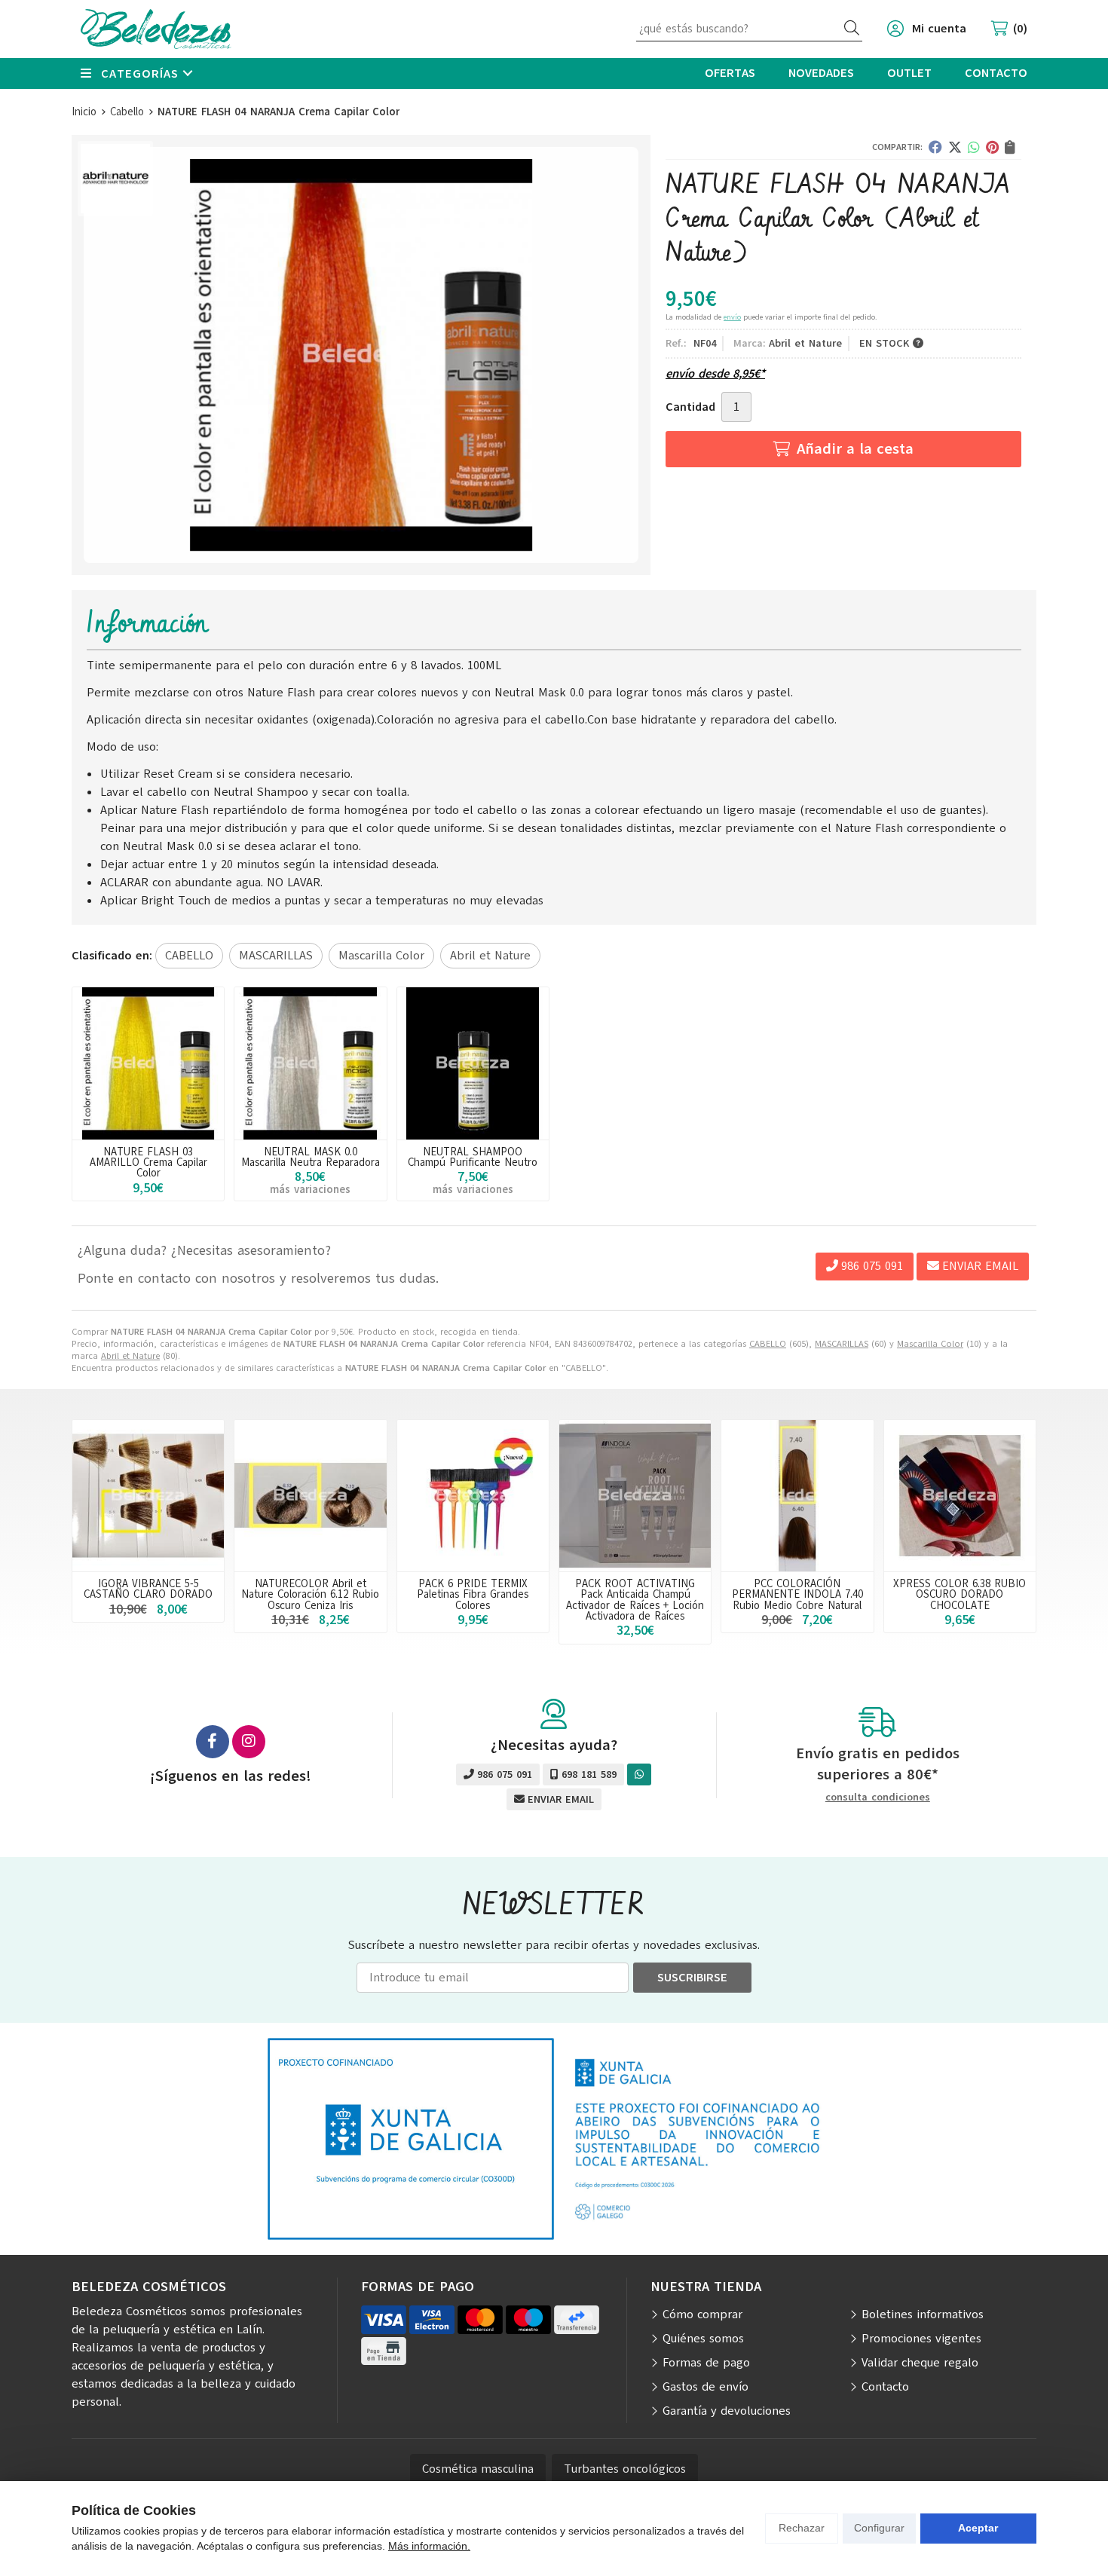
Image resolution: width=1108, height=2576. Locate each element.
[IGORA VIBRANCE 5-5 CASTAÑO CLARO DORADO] (148, 1496)
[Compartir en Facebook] (935, 147)
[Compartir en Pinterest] (992, 147)
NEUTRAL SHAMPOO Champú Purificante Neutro (473, 1157)
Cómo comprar (702, 2314)
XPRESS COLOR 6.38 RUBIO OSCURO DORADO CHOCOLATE (960, 1594)
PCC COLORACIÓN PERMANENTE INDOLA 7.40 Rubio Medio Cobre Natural (797, 1594)
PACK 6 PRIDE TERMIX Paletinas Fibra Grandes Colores (473, 1594)
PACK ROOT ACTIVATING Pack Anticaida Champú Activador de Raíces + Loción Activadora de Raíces (635, 1600)
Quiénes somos (703, 2339)
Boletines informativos (923, 2314)
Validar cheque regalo (920, 2363)
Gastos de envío (706, 2387)
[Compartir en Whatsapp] (974, 147)
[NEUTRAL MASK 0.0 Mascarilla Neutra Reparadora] (310, 1063)
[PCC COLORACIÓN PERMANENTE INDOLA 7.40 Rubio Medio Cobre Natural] (797, 1496)
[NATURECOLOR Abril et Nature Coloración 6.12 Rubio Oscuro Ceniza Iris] (310, 1496)
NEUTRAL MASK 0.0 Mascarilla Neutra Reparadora (311, 1157)
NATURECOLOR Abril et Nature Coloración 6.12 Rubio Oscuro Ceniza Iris (310, 1594)
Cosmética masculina (478, 2469)
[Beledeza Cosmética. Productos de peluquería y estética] (156, 29)
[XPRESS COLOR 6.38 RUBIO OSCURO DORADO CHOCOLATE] (960, 1496)
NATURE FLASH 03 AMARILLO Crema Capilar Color (148, 1163)
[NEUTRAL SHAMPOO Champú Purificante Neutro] (473, 1063)
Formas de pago (706, 2363)
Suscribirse (692, 1978)
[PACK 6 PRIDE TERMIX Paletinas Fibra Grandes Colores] (473, 1496)
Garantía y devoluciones (727, 2411)
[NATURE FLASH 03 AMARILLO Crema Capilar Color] (148, 1063)
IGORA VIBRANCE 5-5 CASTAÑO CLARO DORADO (148, 1589)
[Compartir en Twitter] (955, 147)
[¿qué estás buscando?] (749, 29)
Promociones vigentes (921, 2339)
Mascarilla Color (930, 1344)
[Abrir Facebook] (213, 1742)
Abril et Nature (130, 1356)
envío (732, 317)
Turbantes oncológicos (625, 2469)
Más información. (429, 2546)
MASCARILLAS (842, 1344)
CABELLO (768, 1344)
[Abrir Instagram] (249, 1742)
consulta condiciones (878, 1798)
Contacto (885, 2387)
